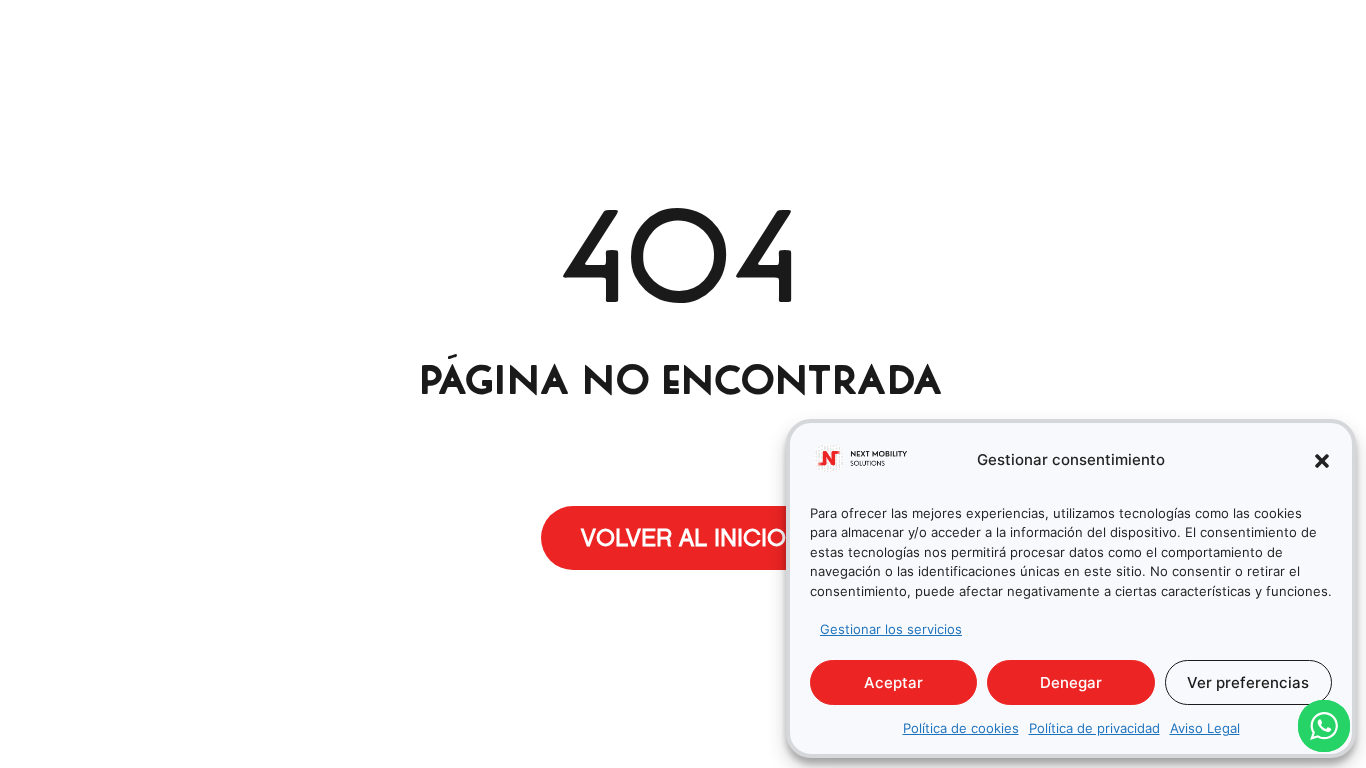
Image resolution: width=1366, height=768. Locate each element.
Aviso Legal (1205, 728)
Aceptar (893, 682)
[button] (1322, 461)
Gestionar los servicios (891, 629)
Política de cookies (961, 728)
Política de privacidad (1094, 728)
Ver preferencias (1248, 682)
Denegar (1071, 682)
